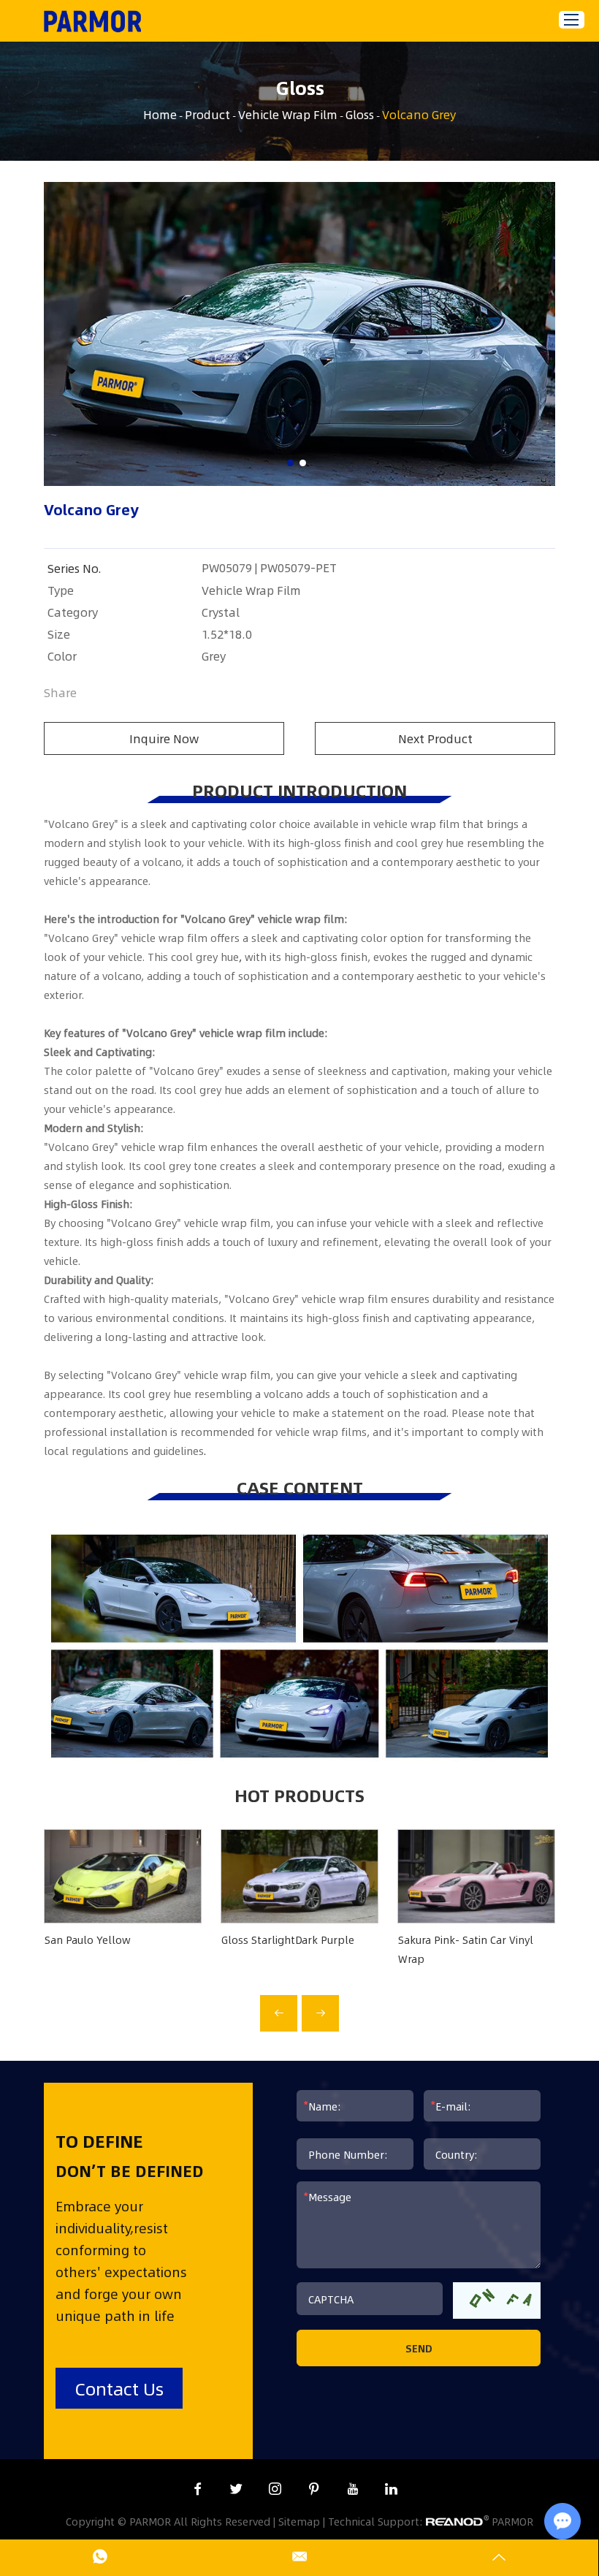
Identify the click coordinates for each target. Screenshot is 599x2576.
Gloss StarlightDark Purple (288, 1939)
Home (160, 114)
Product (207, 114)
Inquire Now (164, 738)
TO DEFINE (99, 2140)
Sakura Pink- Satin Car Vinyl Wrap (466, 1949)
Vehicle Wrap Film (288, 114)
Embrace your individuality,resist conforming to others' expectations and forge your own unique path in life (121, 2261)
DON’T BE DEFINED (130, 2170)
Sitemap (299, 2521)
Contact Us (119, 2388)
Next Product (435, 738)
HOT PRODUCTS (299, 1795)
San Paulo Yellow (88, 1939)
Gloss (360, 114)
